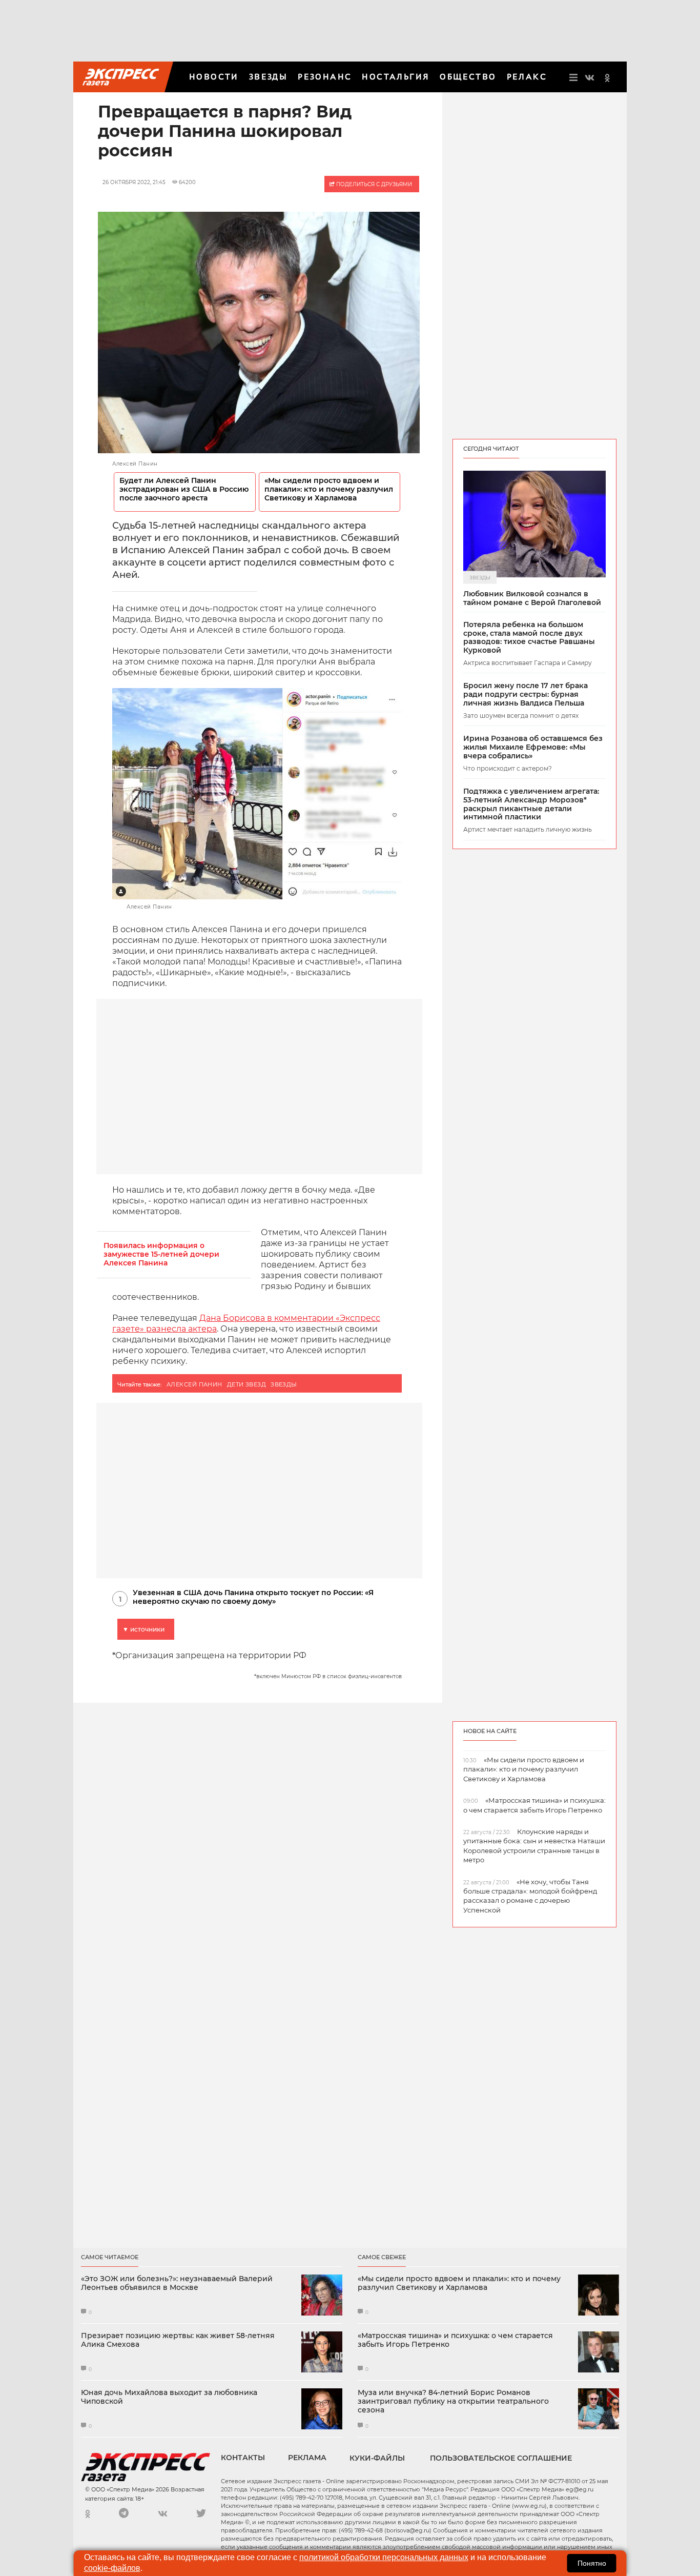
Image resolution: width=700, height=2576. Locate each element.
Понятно (592, 2563)
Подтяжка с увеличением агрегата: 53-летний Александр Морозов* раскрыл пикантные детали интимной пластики (531, 804)
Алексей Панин (194, 1384)
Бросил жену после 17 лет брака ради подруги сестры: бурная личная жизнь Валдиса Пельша (526, 694)
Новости (214, 77)
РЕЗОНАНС (325, 77)
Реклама (307, 2458)
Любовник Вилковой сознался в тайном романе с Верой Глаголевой (532, 598)
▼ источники (143, 1629)
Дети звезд (246, 1384)
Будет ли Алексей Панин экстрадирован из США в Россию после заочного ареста (184, 489)
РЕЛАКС (527, 77)
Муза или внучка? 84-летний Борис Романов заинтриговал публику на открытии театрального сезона (453, 2401)
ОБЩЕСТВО (468, 77)
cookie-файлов (112, 2568)
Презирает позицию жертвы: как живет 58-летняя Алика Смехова (178, 2340)
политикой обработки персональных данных (384, 2557)
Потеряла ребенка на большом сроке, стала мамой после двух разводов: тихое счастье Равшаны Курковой (529, 638)
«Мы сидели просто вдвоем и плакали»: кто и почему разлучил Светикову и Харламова (329, 489)
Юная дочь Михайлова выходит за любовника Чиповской (169, 2397)
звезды (284, 1384)
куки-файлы (377, 2458)
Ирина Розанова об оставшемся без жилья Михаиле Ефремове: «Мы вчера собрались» (533, 747)
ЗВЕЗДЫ (268, 77)
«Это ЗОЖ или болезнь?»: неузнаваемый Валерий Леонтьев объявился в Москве (177, 2283)
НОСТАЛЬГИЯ (396, 77)
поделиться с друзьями (373, 184)
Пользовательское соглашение (501, 2458)
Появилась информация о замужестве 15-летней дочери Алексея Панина (161, 1254)
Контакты (243, 2458)
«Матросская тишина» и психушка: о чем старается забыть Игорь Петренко (455, 2340)
